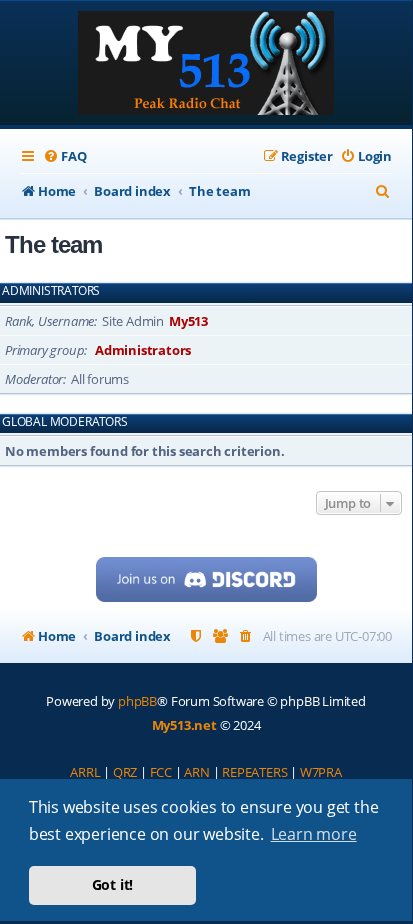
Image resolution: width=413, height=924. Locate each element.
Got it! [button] (113, 884)
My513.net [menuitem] (184, 725)
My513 (188, 321)
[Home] (206, 65)
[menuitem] (64, 156)
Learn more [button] (314, 834)
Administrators (51, 291)
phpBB (137, 701)
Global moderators (65, 422)
